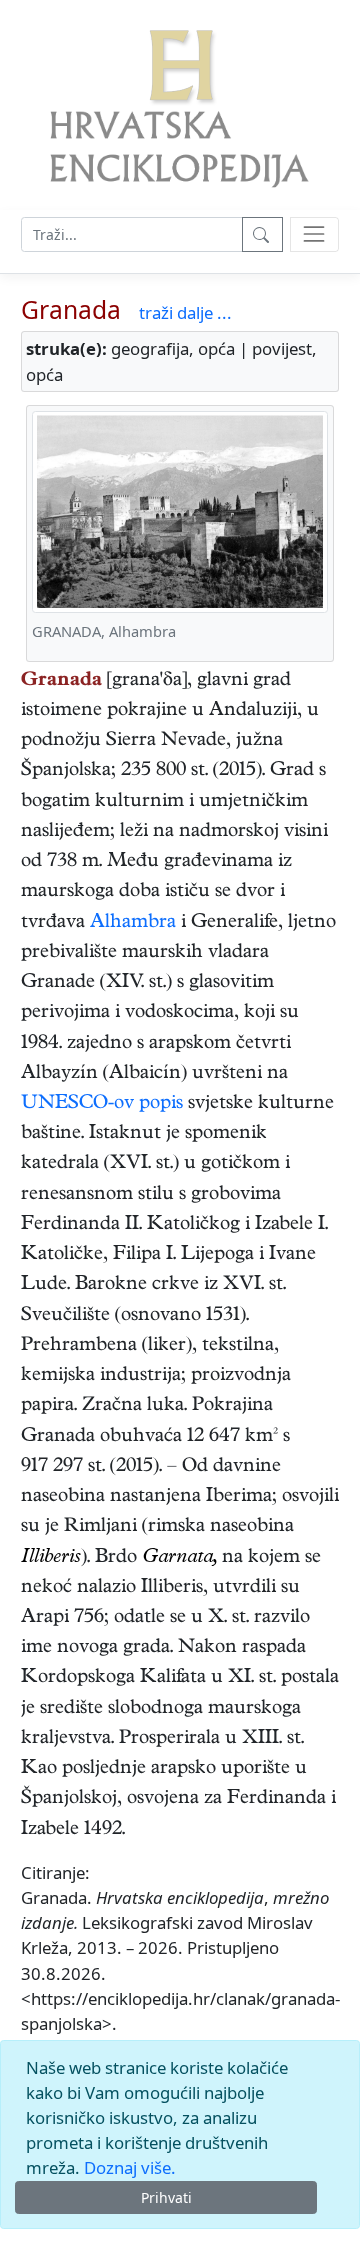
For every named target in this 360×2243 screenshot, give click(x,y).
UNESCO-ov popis (102, 1104)
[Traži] (262, 234)
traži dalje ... (185, 312)
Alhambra (133, 923)
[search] (314, 234)
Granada (71, 309)
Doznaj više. (130, 2167)
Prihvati (166, 2197)
